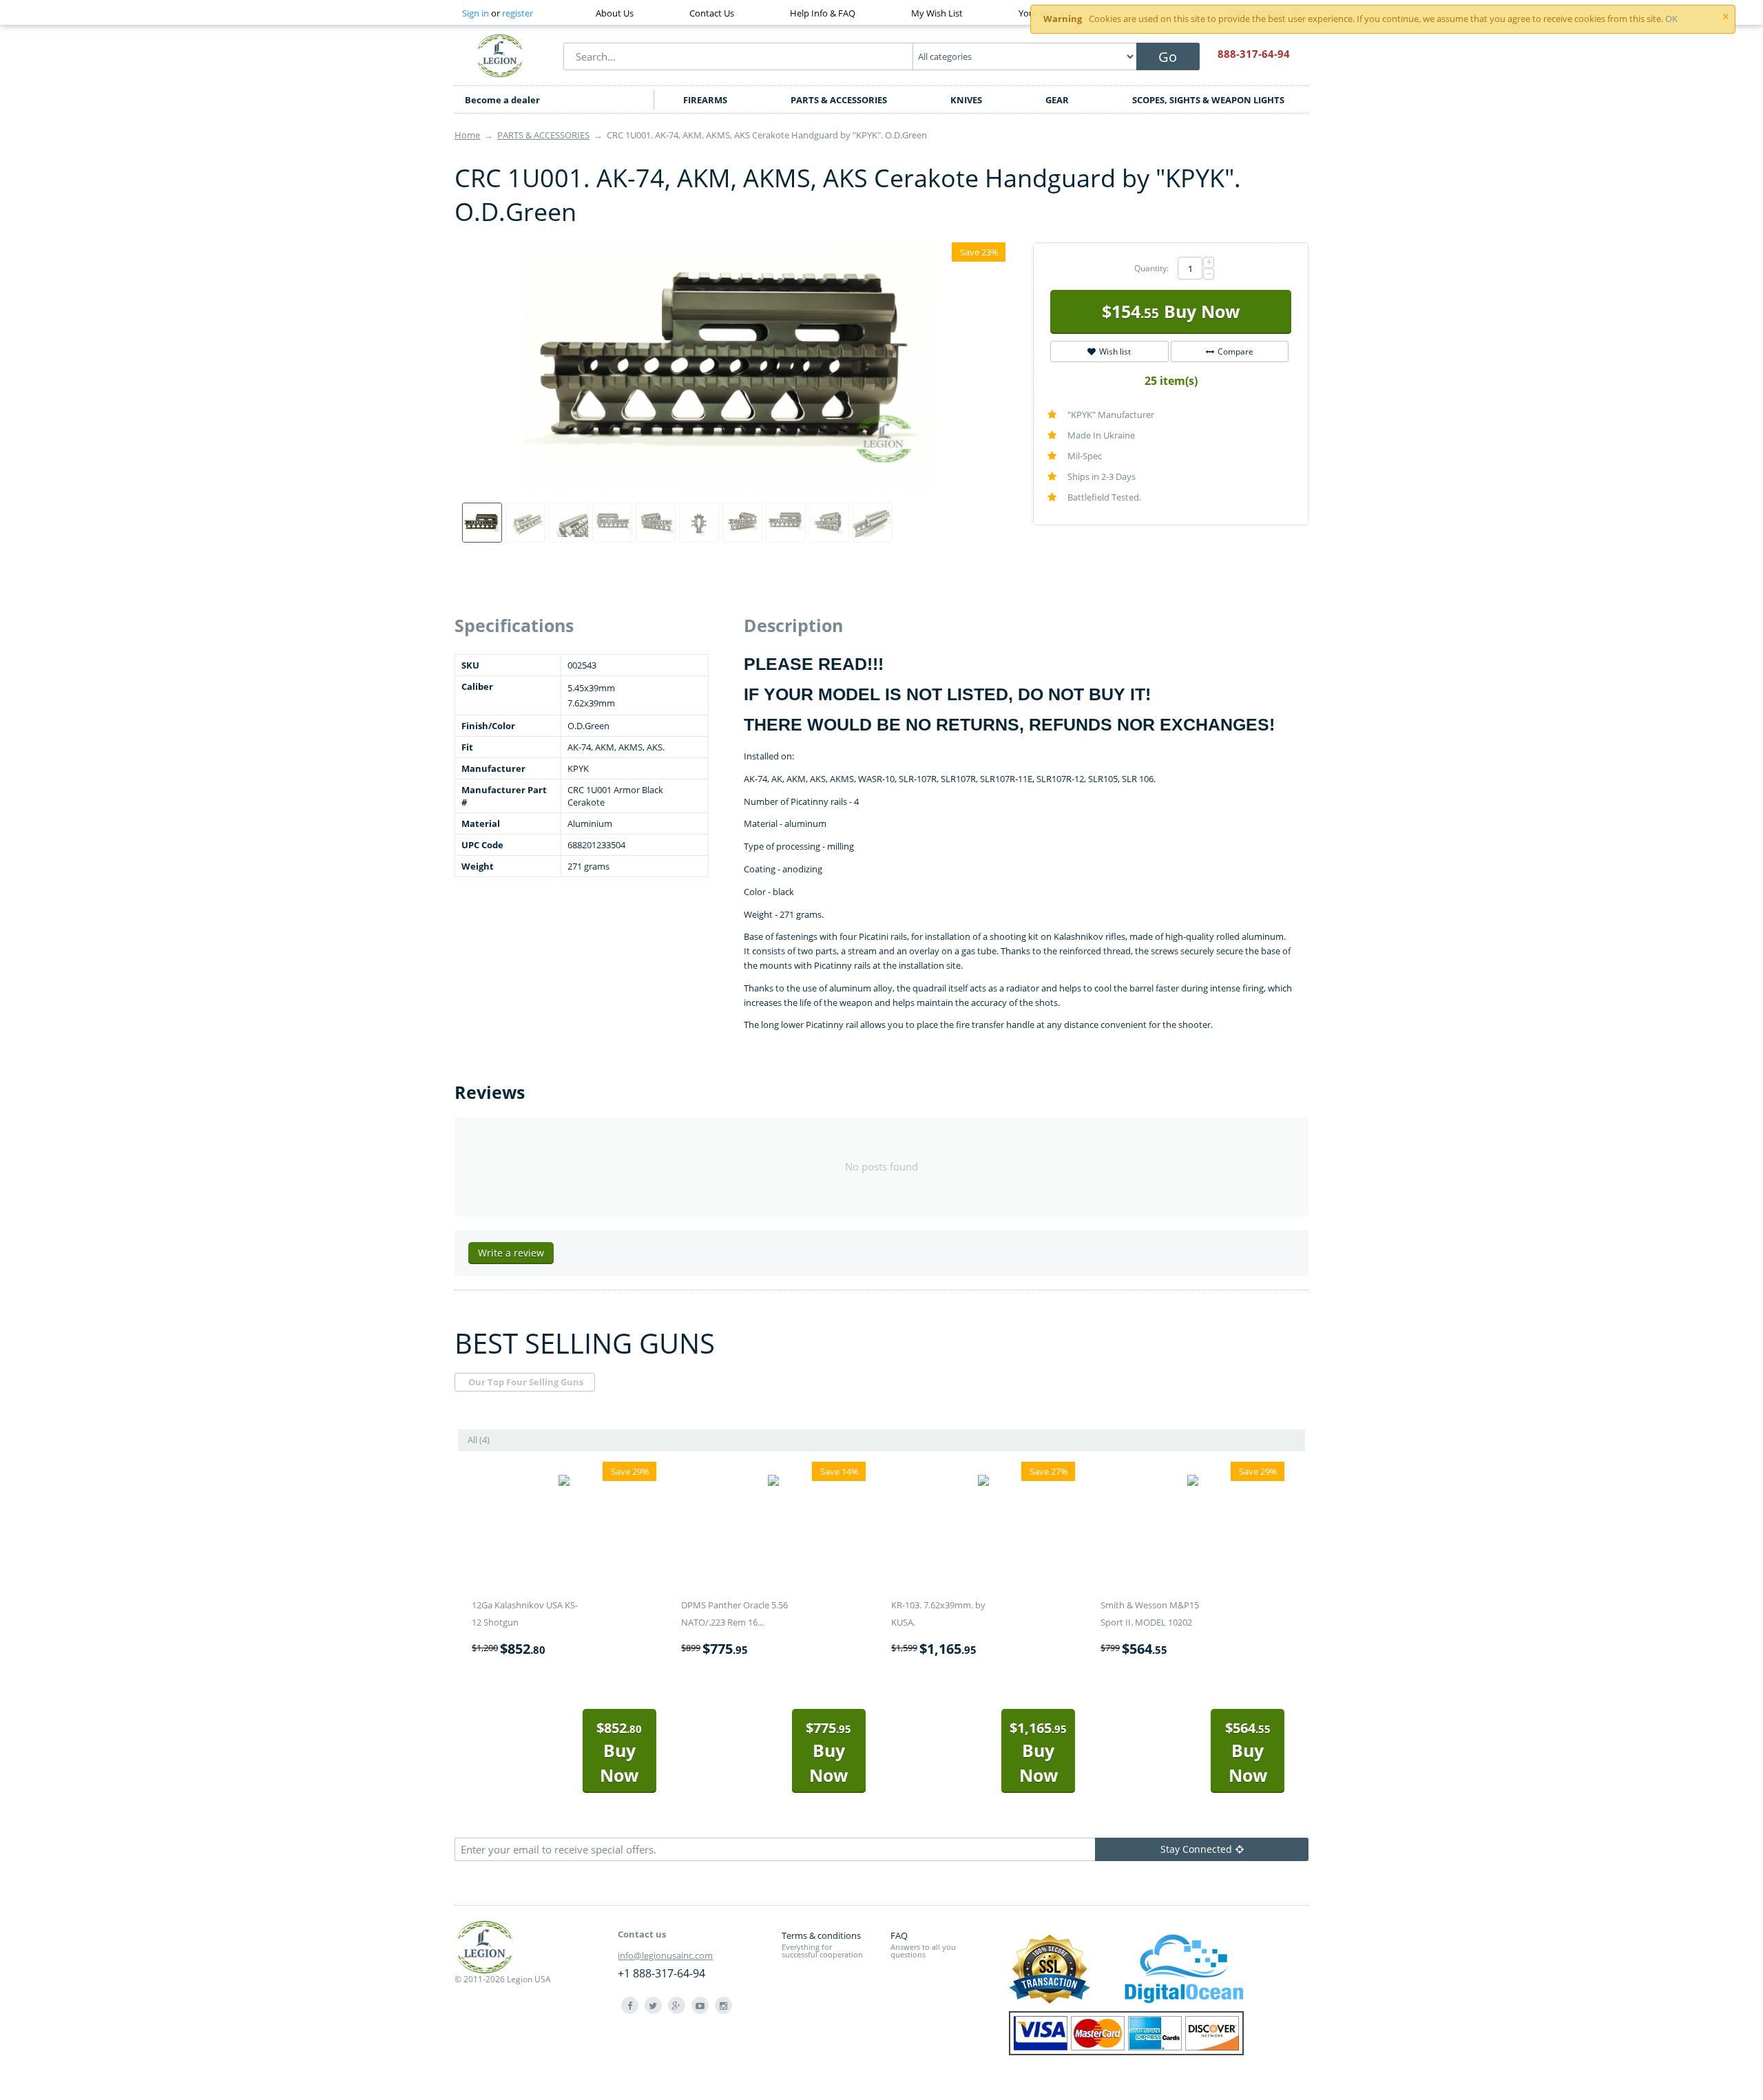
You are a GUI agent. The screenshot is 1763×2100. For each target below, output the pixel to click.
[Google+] (677, 2005)
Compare (1235, 351)
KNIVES (966, 100)
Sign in (476, 13)
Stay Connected (1196, 1849)
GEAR (1057, 100)
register (518, 13)
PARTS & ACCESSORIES (839, 100)
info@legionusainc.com (665, 1955)
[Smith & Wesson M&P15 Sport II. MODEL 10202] (1193, 1482)
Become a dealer (502, 100)
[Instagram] (723, 2005)
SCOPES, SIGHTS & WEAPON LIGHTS (1208, 100)
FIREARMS (705, 100)
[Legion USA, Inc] (500, 55)
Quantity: (1151, 268)
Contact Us (712, 13)
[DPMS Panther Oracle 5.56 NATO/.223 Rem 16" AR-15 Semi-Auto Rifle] (773, 1482)
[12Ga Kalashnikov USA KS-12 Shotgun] (564, 1482)
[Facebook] (630, 2005)
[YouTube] (700, 2005)
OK (1671, 19)
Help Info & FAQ (823, 13)
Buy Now (1171, 311)
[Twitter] (653, 2005)
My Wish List (937, 13)
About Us (615, 13)
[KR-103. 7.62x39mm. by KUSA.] (983, 1482)
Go (1168, 57)
